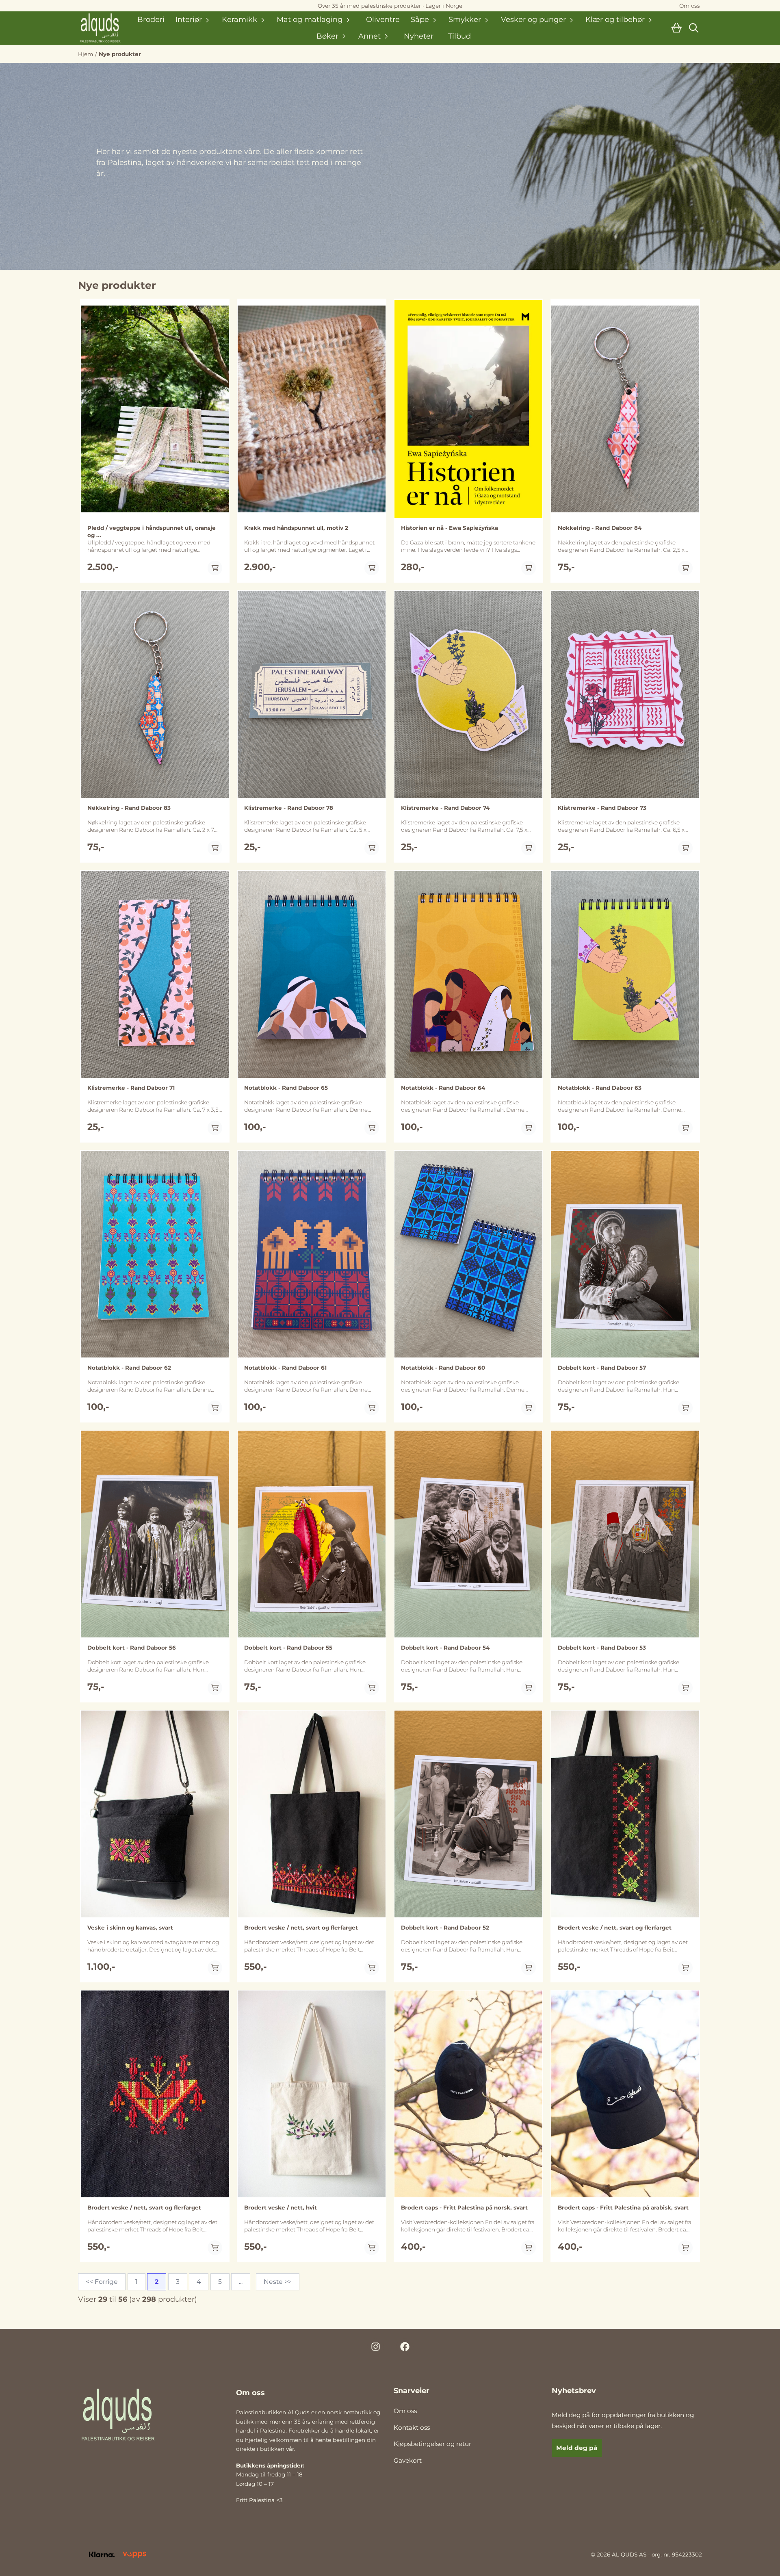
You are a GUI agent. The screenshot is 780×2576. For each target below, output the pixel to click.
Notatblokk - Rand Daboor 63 (600, 1088)
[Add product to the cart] (215, 568)
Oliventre (383, 20)
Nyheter (419, 36)
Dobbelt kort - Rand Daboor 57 (602, 1368)
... (241, 2282)
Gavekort (408, 2460)
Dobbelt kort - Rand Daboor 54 (445, 1648)
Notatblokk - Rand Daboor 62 (129, 1368)
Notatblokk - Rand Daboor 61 (285, 1368)
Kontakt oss (412, 2427)
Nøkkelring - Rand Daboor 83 (129, 808)
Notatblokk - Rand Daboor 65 (286, 1088)
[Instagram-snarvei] (376, 2347)
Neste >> (278, 2282)
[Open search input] (694, 28)
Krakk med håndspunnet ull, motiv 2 (296, 528)
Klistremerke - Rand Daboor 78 (289, 808)
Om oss (405, 2411)
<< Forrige (102, 2282)
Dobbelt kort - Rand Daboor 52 (445, 1928)
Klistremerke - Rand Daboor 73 (602, 808)
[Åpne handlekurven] (676, 28)
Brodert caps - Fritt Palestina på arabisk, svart (623, 2207)
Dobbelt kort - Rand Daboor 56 (132, 1648)
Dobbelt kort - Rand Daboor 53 (602, 1648)
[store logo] (101, 28)
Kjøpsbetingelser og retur (432, 2444)
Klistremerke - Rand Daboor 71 (131, 1088)
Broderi (151, 20)
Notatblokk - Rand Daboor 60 (443, 1368)
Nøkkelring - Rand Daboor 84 (600, 528)
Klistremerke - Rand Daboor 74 (445, 808)
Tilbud (459, 36)
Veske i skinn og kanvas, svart (130, 1928)
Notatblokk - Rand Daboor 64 (443, 1088)
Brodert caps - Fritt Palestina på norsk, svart (464, 2207)
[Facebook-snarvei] (405, 2347)
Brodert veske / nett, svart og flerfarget (301, 1928)
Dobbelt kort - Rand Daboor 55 (288, 1648)
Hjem (86, 54)
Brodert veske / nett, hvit (281, 2207)
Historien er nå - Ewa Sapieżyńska (450, 528)
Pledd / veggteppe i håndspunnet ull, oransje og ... (152, 531)
